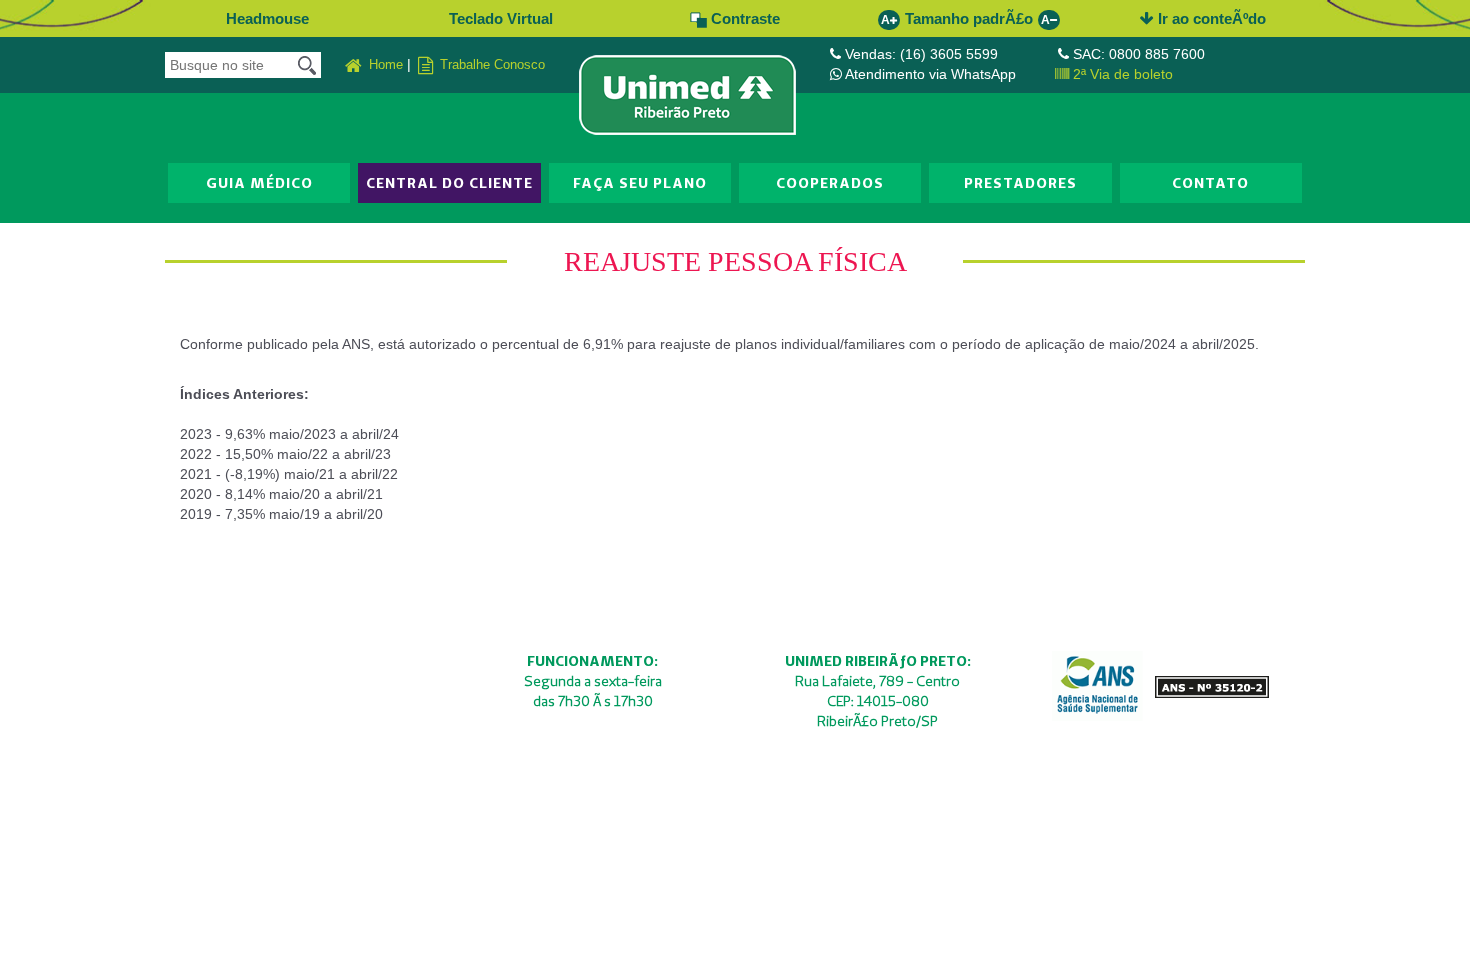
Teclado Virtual (501, 18)
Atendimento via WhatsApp (930, 74)
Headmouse (267, 18)
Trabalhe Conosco (490, 64)
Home (384, 64)
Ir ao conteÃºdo (1210, 18)
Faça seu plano (640, 183)
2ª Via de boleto (1121, 74)
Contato (1210, 183)
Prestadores (1020, 183)
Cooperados (830, 183)
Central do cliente (449, 183)
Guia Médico (259, 183)
